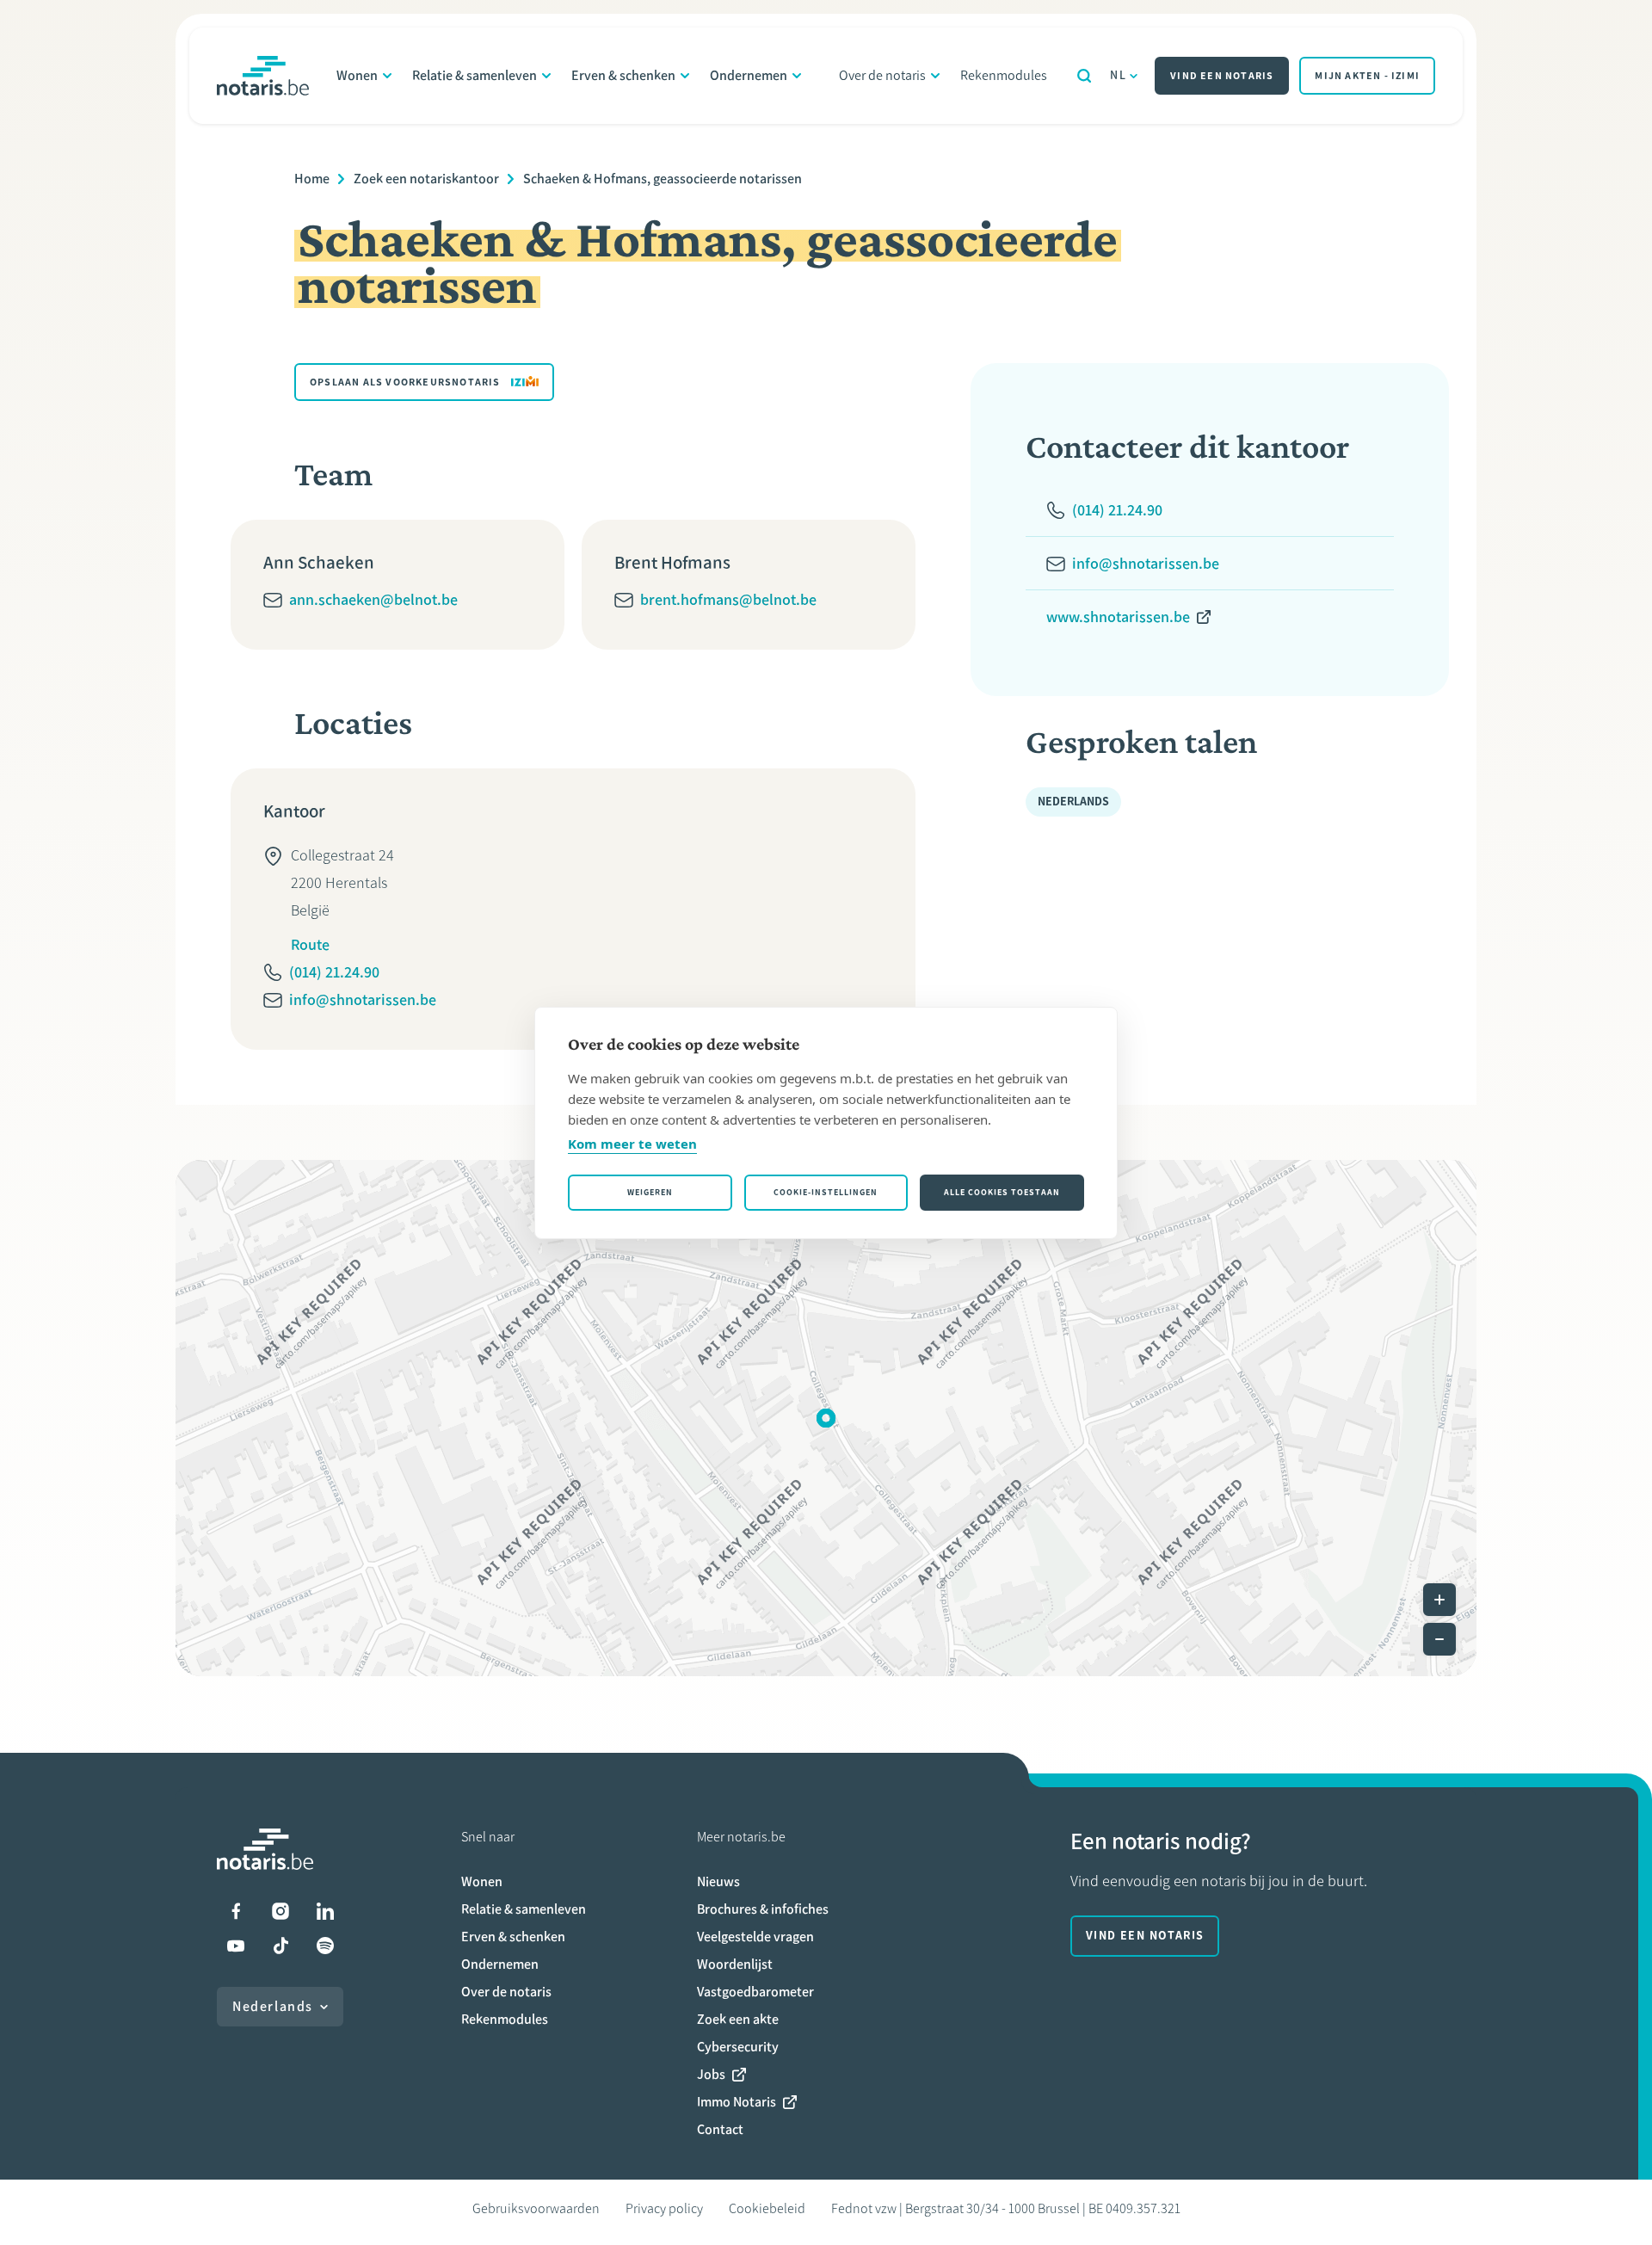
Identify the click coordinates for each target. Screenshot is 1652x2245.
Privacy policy (664, 2208)
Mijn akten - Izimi (1367, 76)
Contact (720, 2129)
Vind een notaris (1222, 76)
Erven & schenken (623, 75)
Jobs (711, 2074)
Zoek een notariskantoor (426, 179)
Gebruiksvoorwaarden (536, 2208)
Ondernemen (749, 75)
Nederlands (273, 2006)
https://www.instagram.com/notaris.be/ (280, 1911)
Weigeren (650, 1192)
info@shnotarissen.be (363, 1000)
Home (312, 179)
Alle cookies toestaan (1002, 1192)
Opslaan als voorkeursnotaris (405, 382)
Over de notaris (882, 75)
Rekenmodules (1004, 75)
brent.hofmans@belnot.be (728, 600)
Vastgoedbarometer (755, 1992)
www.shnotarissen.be (1118, 617)
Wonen (357, 75)
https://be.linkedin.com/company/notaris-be (325, 1911)
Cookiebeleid (767, 2208)
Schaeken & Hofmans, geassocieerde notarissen (663, 179)
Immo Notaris (737, 2102)
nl (1118, 75)
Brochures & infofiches (763, 1909)
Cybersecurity (738, 2047)
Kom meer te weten (632, 1144)
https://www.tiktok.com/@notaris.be (280, 1946)
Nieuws (718, 1881)
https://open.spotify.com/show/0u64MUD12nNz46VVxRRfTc (325, 1946)
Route (310, 945)
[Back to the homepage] (263, 76)
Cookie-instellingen (826, 1192)
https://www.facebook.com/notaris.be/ (236, 1911)
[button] (826, 1418)
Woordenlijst (735, 1964)
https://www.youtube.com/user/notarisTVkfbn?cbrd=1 (236, 1946)
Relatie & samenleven (475, 75)
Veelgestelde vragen (755, 1937)
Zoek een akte (738, 2019)
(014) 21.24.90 (334, 972)
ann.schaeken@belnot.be (373, 600)
